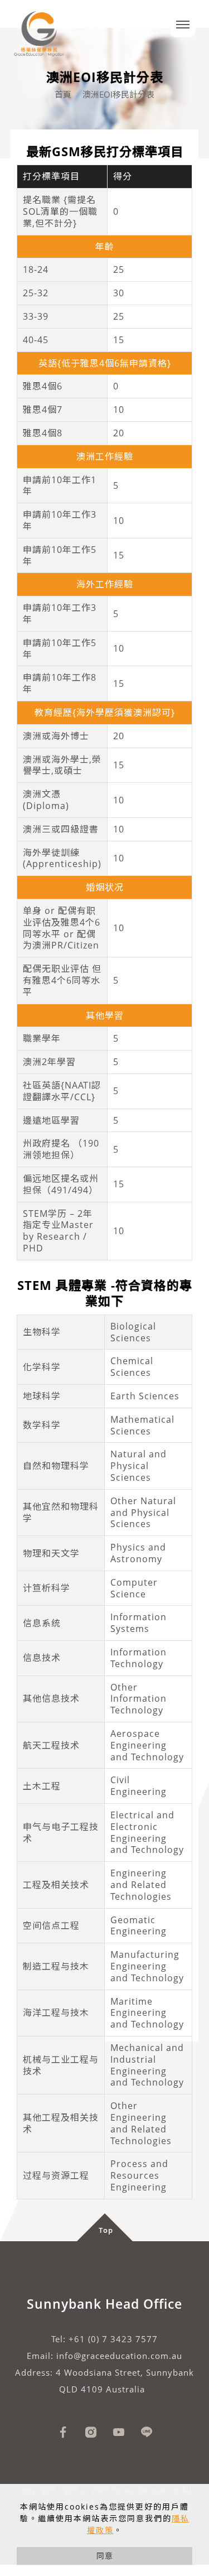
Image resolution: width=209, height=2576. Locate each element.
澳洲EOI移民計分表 (118, 94)
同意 (105, 2556)
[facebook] (63, 2432)
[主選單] (183, 25)
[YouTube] (119, 2432)
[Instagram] (91, 2432)
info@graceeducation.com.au (119, 2356)
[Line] (147, 2432)
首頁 (63, 94)
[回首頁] (39, 30)
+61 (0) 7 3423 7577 (113, 2339)
